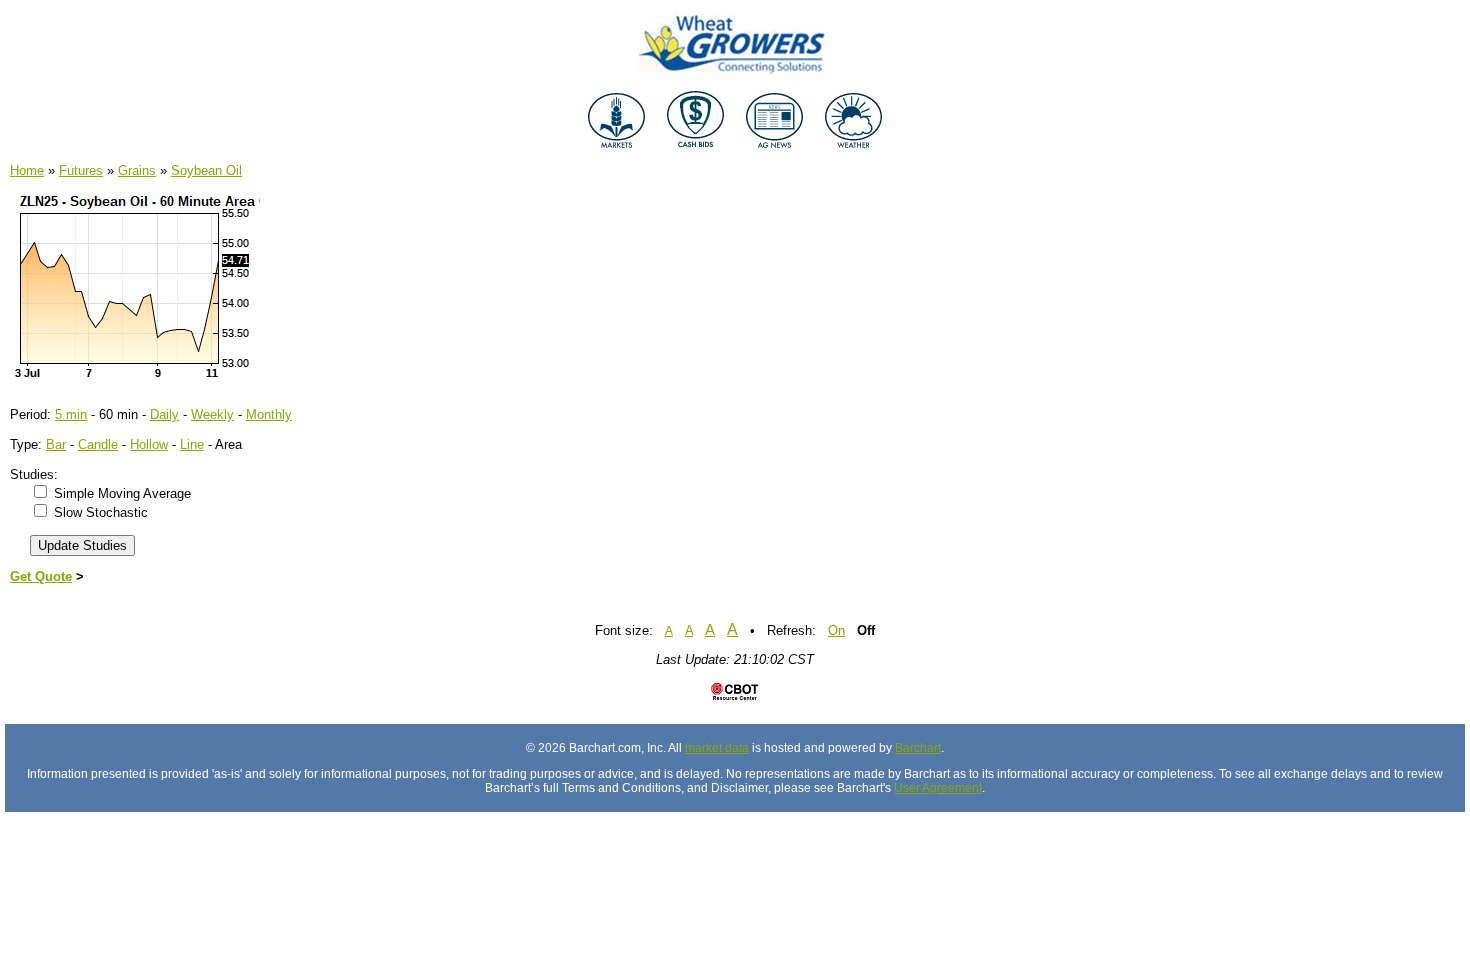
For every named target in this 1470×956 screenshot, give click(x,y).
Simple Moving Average (122, 493)
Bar (56, 444)
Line (192, 444)
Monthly (269, 414)
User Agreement (938, 788)
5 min (71, 414)
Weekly (212, 414)
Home (27, 170)
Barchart (918, 748)
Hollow (149, 444)
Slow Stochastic (101, 512)
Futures (81, 170)
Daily (164, 414)
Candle (98, 444)
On (836, 630)
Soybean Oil (206, 170)
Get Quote (41, 576)
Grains (137, 170)
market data (717, 748)
